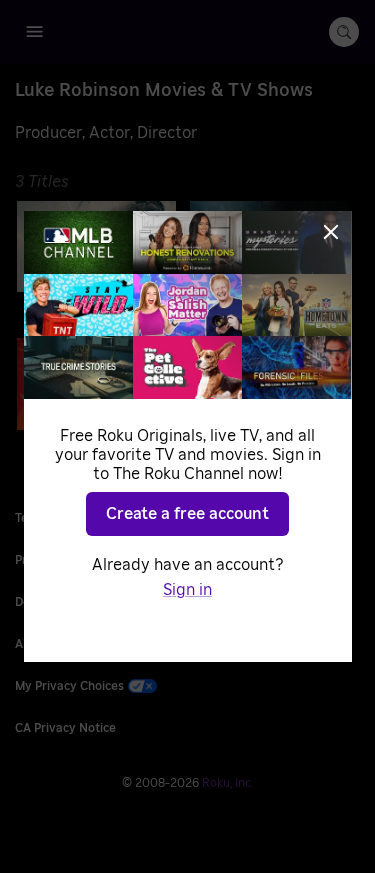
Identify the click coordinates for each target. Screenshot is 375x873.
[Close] (331, 232)
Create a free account (187, 514)
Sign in (187, 590)
